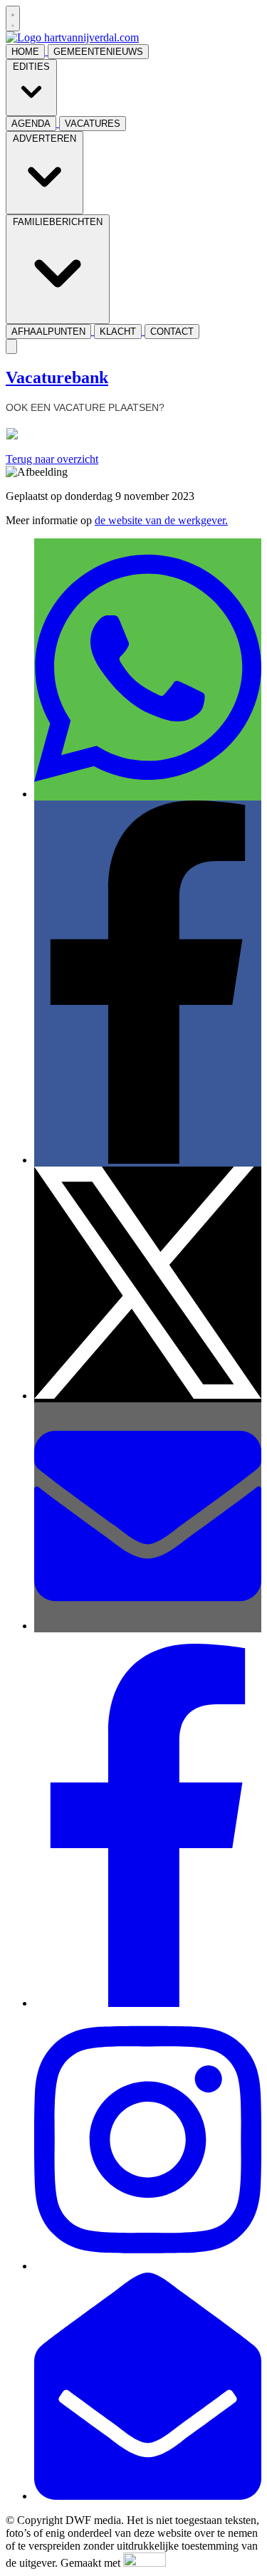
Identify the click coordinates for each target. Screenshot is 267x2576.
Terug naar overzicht (52, 459)
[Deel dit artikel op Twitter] (148, 1396)
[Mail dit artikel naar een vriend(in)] (148, 1626)
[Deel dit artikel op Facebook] (148, 1160)
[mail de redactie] (148, 2496)
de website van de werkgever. (161, 520)
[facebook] (148, 2003)
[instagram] (148, 2266)
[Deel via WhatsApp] (148, 794)
